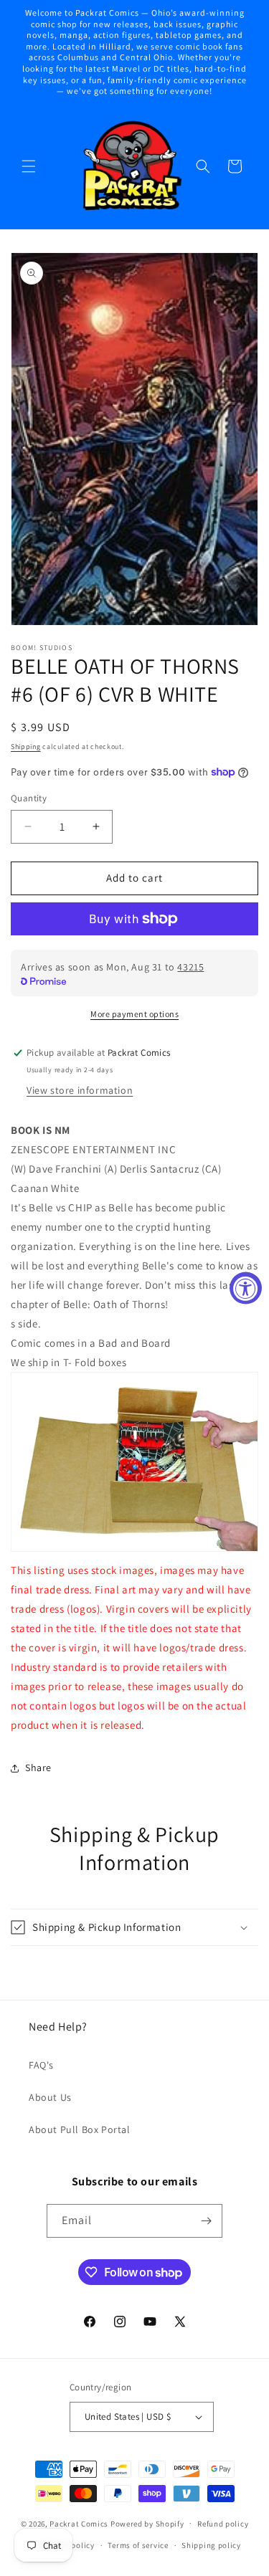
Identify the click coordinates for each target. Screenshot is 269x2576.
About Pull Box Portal (80, 2129)
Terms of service (138, 2545)
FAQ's (41, 2065)
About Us (50, 2097)
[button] (29, 166)
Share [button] (38, 1768)
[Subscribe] (206, 2221)
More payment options (134, 1014)
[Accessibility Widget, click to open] (246, 1288)
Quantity (29, 798)
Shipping (26, 746)
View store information (80, 1090)
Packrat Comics (79, 2523)
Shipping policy (211, 2545)
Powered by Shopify (147, 2523)
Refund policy (223, 2524)
